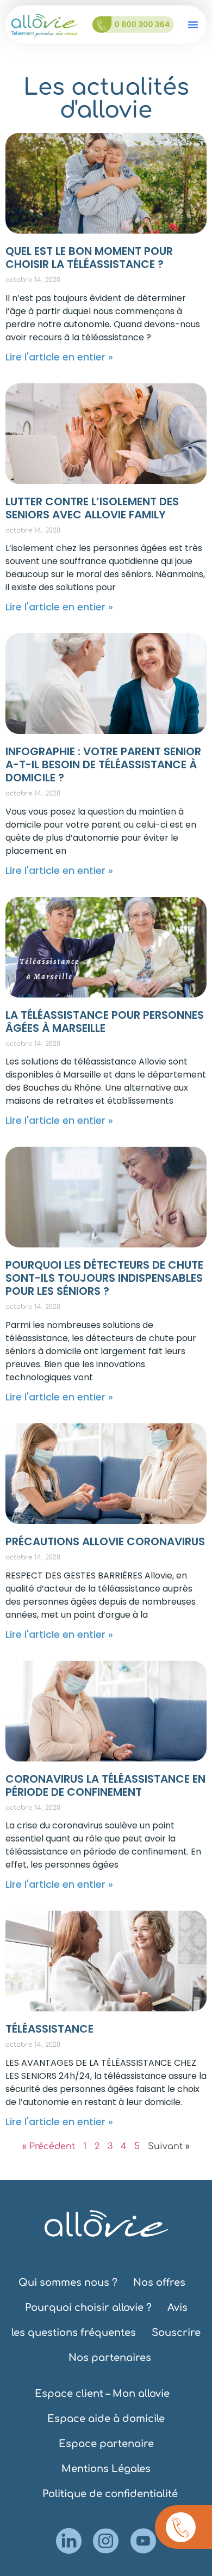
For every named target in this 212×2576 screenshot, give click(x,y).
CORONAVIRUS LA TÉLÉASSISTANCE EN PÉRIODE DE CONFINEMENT (105, 1785)
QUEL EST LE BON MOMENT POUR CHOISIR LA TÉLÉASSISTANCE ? (89, 258)
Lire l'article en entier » (59, 357)
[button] (193, 25)
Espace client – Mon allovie (102, 2394)
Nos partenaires (110, 2358)
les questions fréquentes (74, 2333)
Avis (177, 2308)
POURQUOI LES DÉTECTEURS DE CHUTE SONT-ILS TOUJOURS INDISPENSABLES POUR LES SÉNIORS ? (104, 1278)
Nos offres (159, 2283)
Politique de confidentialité (110, 2494)
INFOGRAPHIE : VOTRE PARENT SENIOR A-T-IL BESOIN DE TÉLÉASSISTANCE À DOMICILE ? (103, 764)
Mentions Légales (106, 2469)
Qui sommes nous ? (68, 2283)
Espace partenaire (106, 2444)
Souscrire (176, 2333)
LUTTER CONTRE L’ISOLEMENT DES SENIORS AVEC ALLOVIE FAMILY (92, 508)
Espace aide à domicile (106, 2419)
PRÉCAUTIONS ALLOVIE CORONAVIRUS (105, 1541)
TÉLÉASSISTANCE (49, 2029)
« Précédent (49, 2146)
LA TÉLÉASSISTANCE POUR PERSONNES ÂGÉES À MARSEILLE (105, 1021)
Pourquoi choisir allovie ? (88, 2308)
